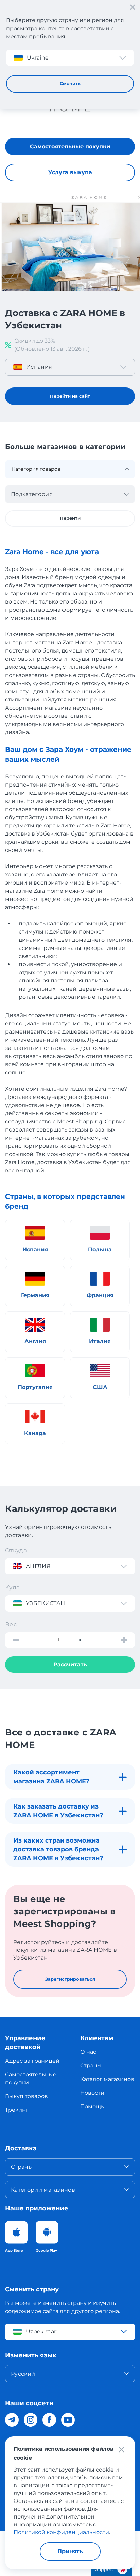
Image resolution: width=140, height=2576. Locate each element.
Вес (11, 1624)
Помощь (92, 2106)
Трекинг (17, 2110)
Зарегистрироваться (70, 1979)
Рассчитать (70, 1664)
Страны (91, 2066)
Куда (12, 1587)
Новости (92, 2093)
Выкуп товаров (27, 2096)
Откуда (16, 1550)
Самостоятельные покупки (70, 146)
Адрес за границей (32, 2061)
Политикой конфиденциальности (61, 2532)
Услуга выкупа (70, 172)
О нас (88, 2052)
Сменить (70, 83)
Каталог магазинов (107, 2079)
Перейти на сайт (70, 396)
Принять (70, 2551)
